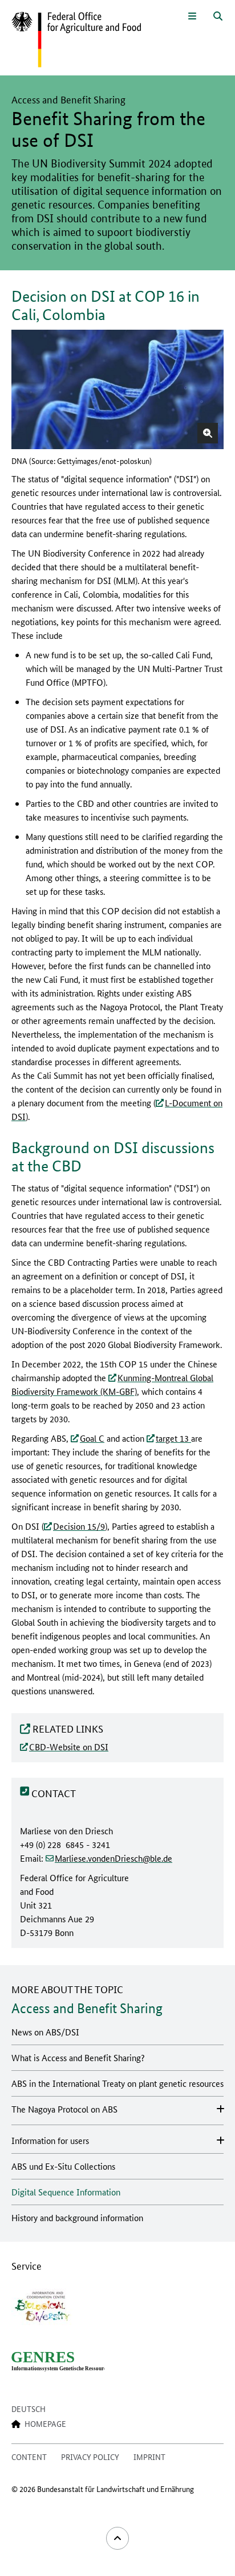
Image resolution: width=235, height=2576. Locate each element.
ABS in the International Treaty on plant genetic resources (117, 2083)
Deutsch (29, 2409)
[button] (208, 433)
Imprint (149, 2457)
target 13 (173, 1438)
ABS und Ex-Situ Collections (63, 2166)
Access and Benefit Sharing (87, 2008)
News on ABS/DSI (45, 2032)
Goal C (92, 1438)
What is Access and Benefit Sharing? (78, 2057)
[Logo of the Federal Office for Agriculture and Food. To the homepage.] (76, 40)
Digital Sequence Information (66, 2192)
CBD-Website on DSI (69, 1747)
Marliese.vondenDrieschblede (114, 1858)
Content (29, 2457)
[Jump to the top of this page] (117, 2538)
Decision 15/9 (79, 1526)
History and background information (77, 2217)
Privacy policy (90, 2457)
